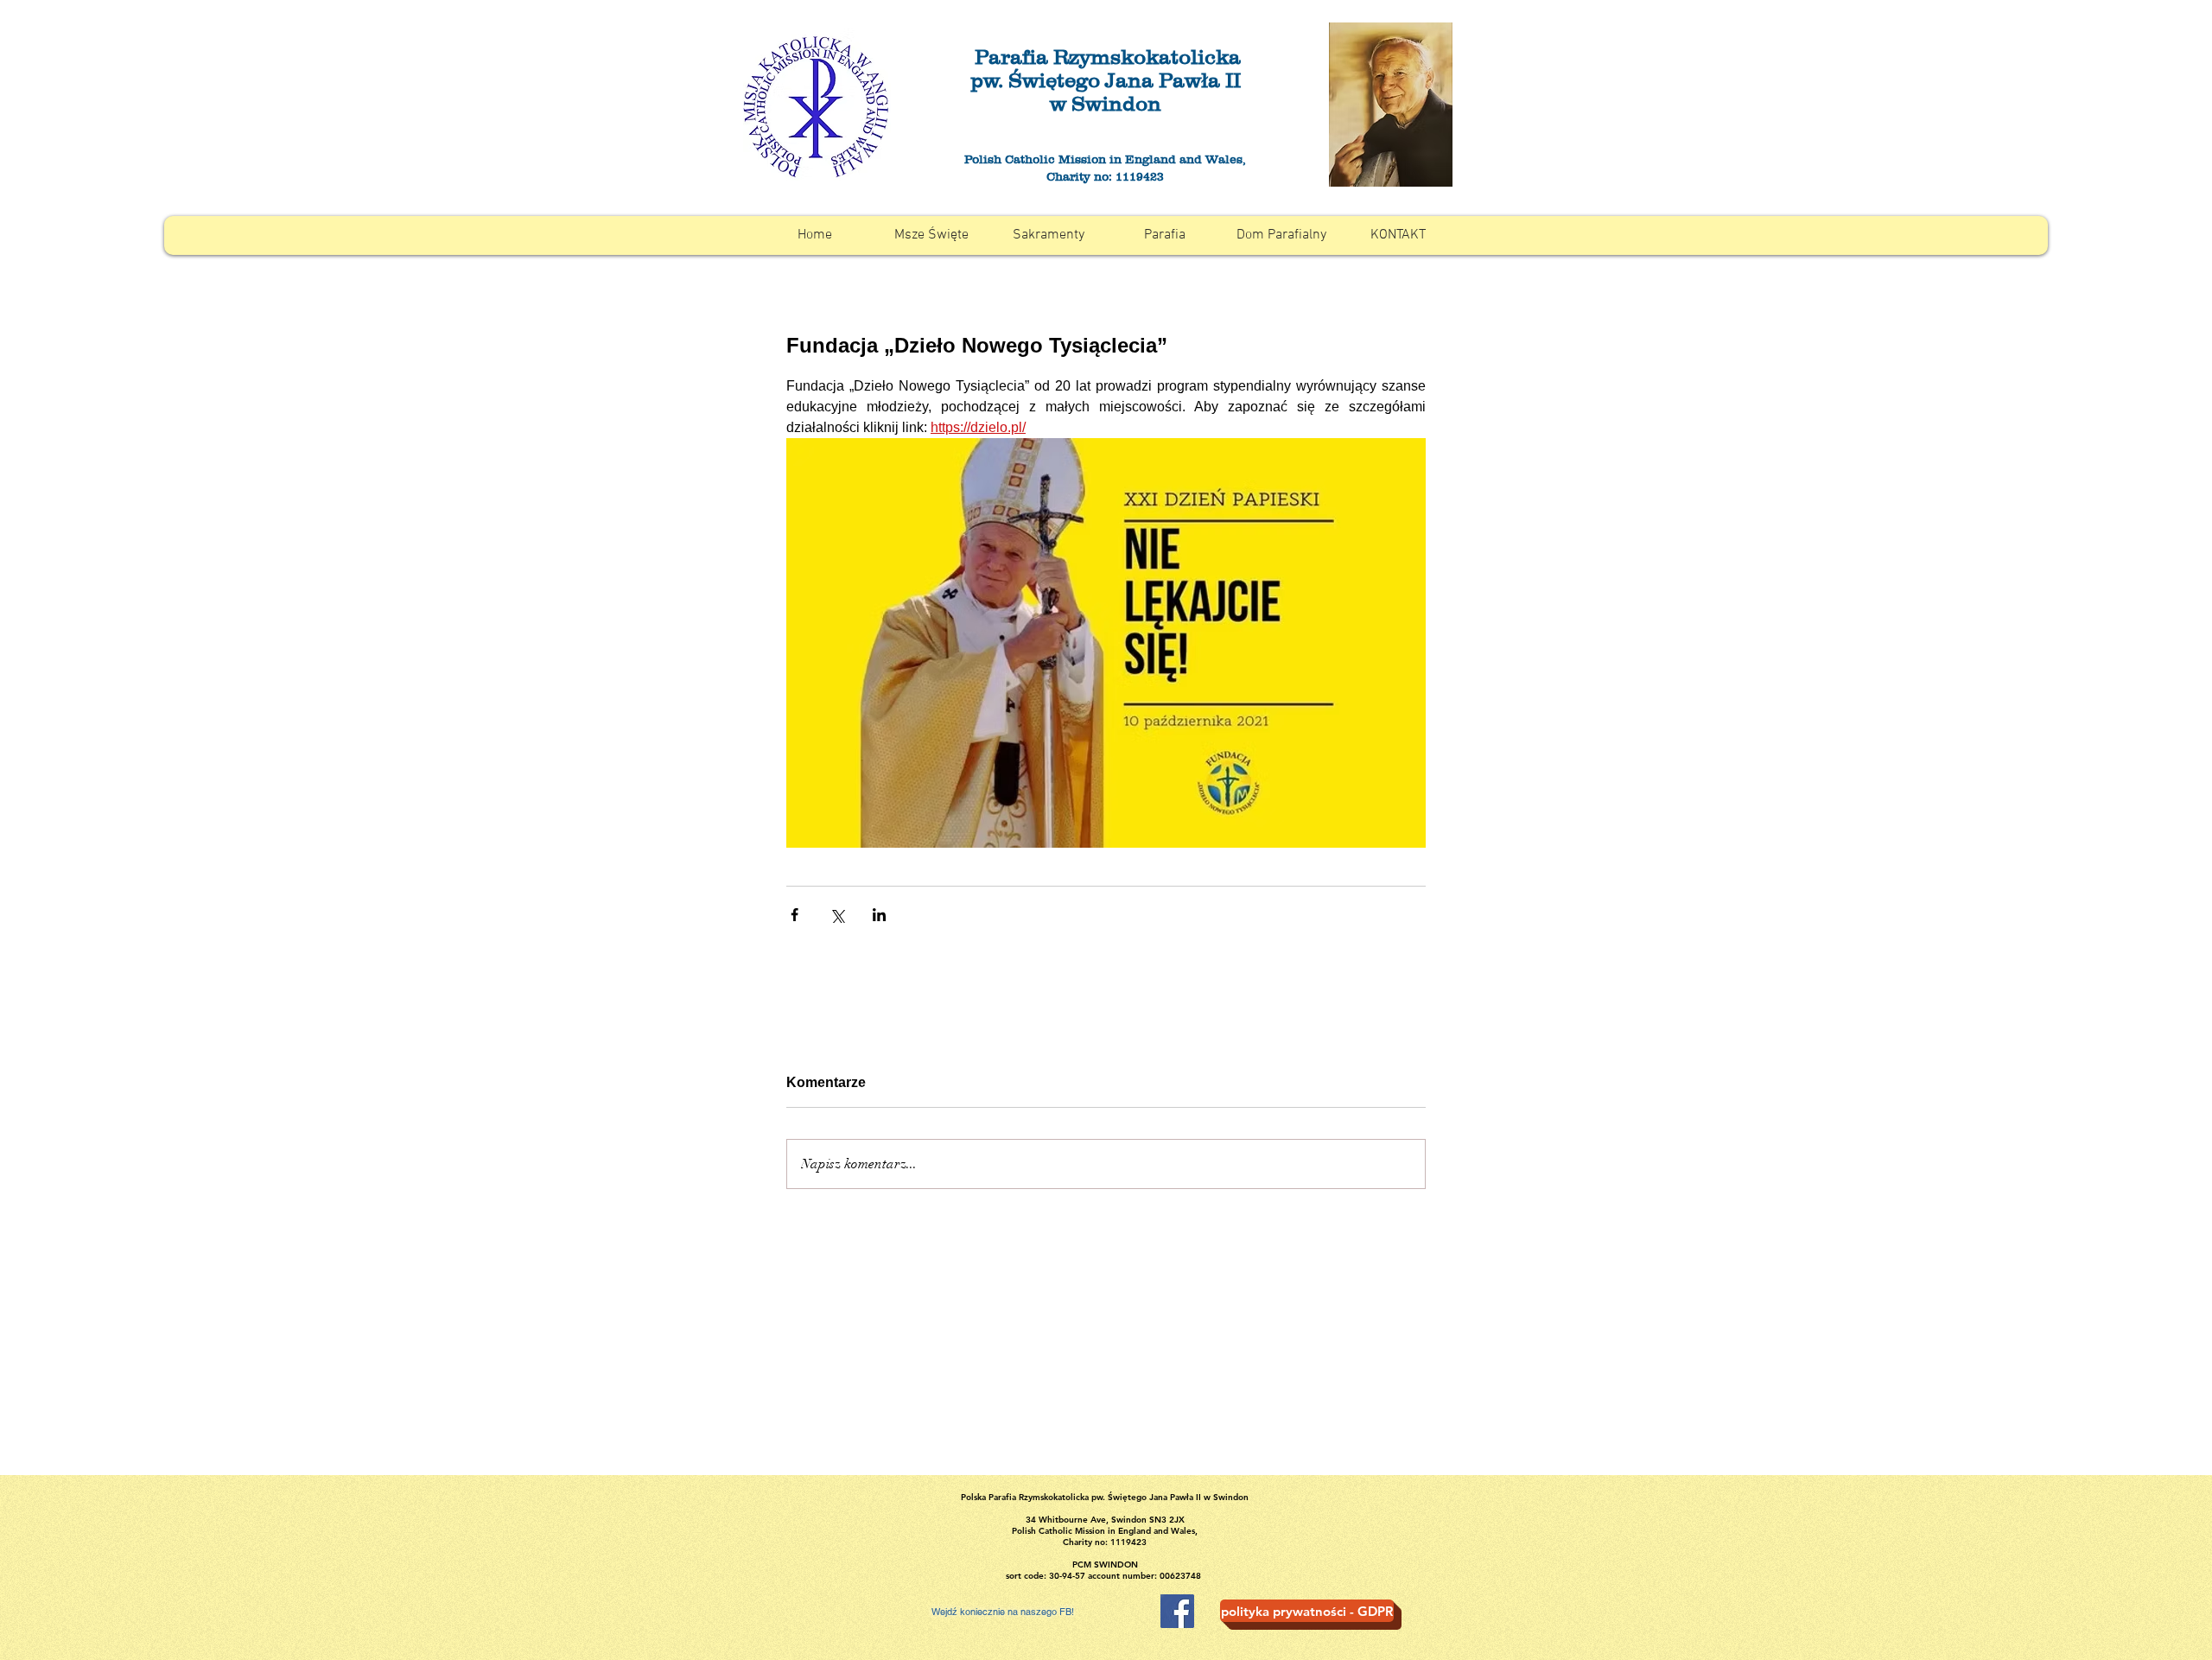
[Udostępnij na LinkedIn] (879, 915)
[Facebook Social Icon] (1177, 1611)
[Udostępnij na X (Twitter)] (837, 915)
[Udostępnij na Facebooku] (795, 915)
